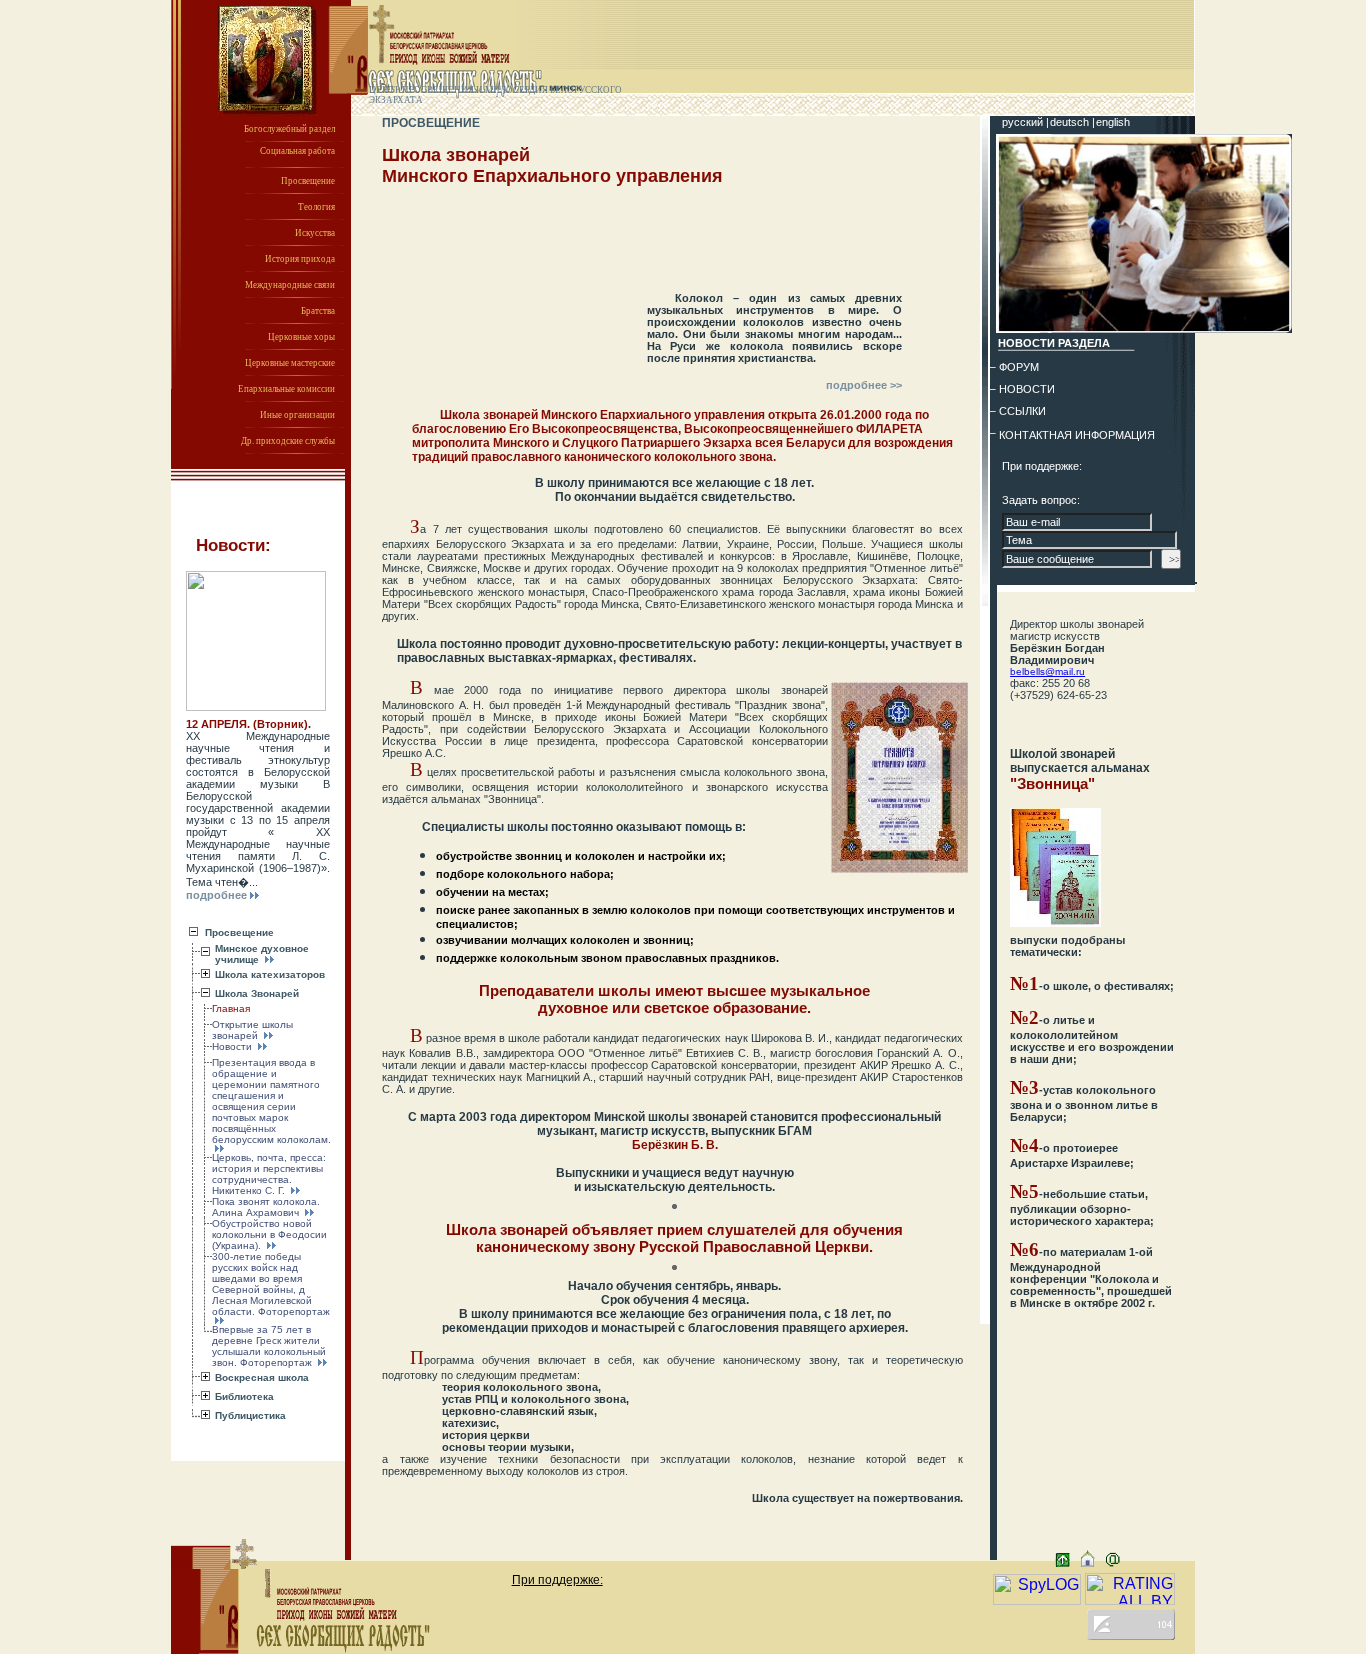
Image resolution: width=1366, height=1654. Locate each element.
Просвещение (308, 181)
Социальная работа (297, 151)
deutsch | (1074, 122)
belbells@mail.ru (1047, 671)
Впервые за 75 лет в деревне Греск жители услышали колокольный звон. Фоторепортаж (269, 1346)
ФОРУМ (1019, 367)
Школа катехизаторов (270, 974)
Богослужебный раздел (289, 129)
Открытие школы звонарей (252, 1030)
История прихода (300, 259)
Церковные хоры (301, 337)
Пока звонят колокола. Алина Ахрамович (266, 1207)
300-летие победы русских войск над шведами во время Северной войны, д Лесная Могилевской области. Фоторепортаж (271, 1284)
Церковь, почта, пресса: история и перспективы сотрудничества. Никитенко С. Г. (269, 1174)
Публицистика (250, 1415)
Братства (318, 311)
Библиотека (244, 1396)
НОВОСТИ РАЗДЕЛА (1054, 343)
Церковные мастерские (290, 363)
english (1113, 122)
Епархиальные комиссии (286, 389)
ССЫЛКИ (1022, 411)
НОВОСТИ (1027, 389)
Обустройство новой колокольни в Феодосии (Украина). (269, 1234)
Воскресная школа (262, 1377)
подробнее (216, 895)
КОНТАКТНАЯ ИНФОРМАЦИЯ (1077, 435)
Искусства (315, 233)
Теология (316, 207)
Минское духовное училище (262, 954)
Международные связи (290, 285)
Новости (233, 1046)
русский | (1027, 122)
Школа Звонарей (257, 993)
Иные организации (297, 415)
